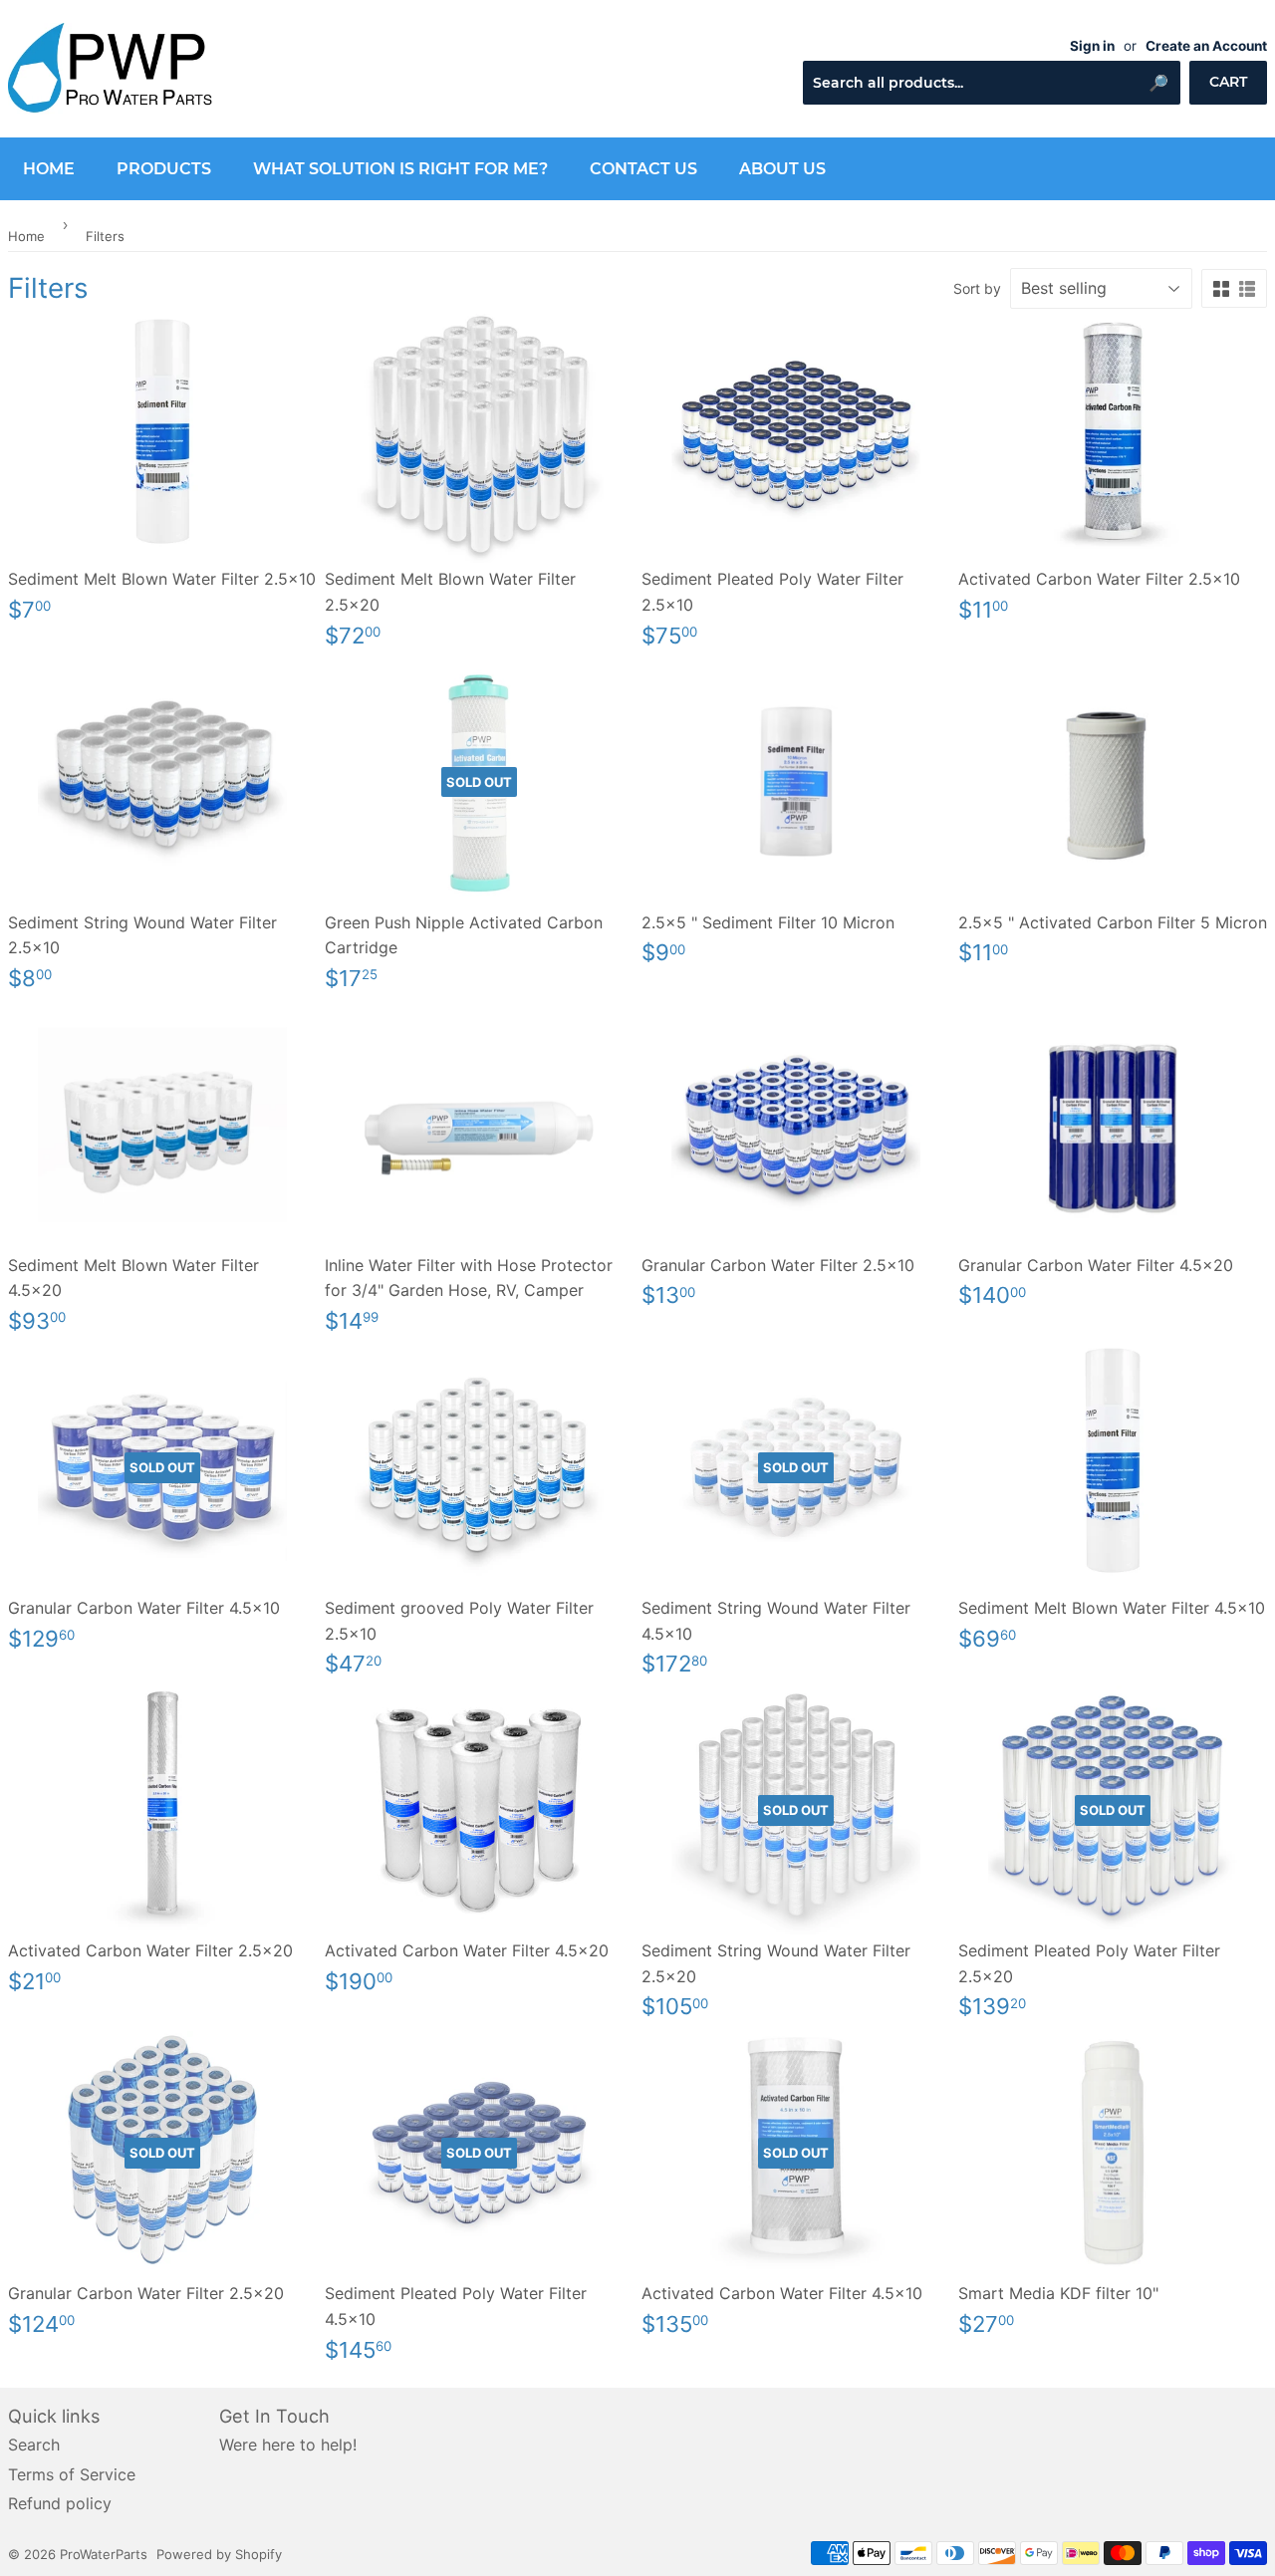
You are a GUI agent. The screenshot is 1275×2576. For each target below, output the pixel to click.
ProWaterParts (104, 2554)
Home (49, 169)
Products (164, 169)
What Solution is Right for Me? (400, 169)
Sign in (1092, 46)
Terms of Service (72, 2474)
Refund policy (60, 2503)
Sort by (977, 288)
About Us (782, 169)
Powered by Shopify (219, 2554)
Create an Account (1206, 46)
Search (34, 2445)
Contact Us (643, 169)
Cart (1228, 82)
